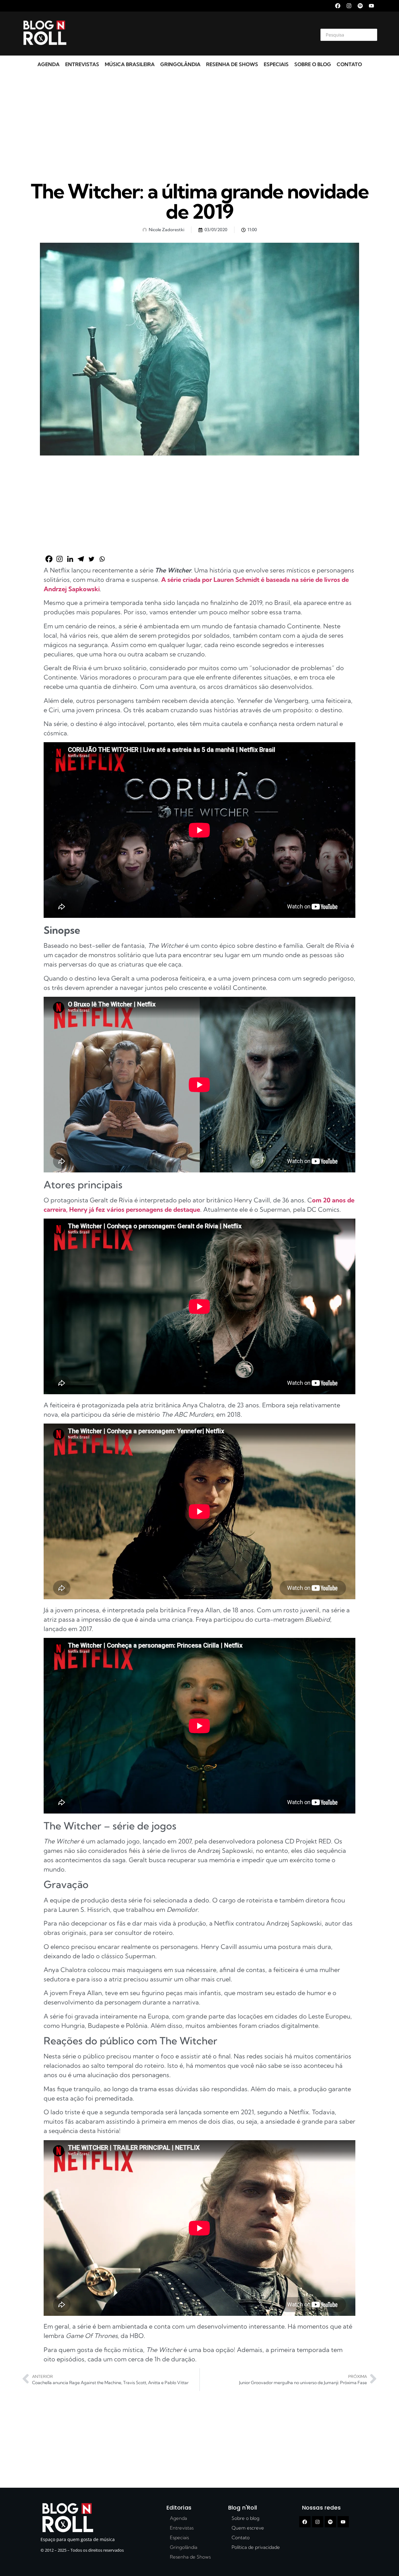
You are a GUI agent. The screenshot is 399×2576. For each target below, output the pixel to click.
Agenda (48, 64)
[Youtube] (371, 6)
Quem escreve (248, 2528)
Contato (349, 64)
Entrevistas (82, 64)
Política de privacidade (256, 2547)
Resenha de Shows (232, 64)
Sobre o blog (313, 64)
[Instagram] (349, 6)
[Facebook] (338, 6)
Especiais (276, 64)
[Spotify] (360, 6)
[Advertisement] (192, 34)
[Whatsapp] (102, 559)
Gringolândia (180, 64)
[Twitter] (91, 559)
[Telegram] (81, 559)
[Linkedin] (70, 559)
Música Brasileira (130, 64)
